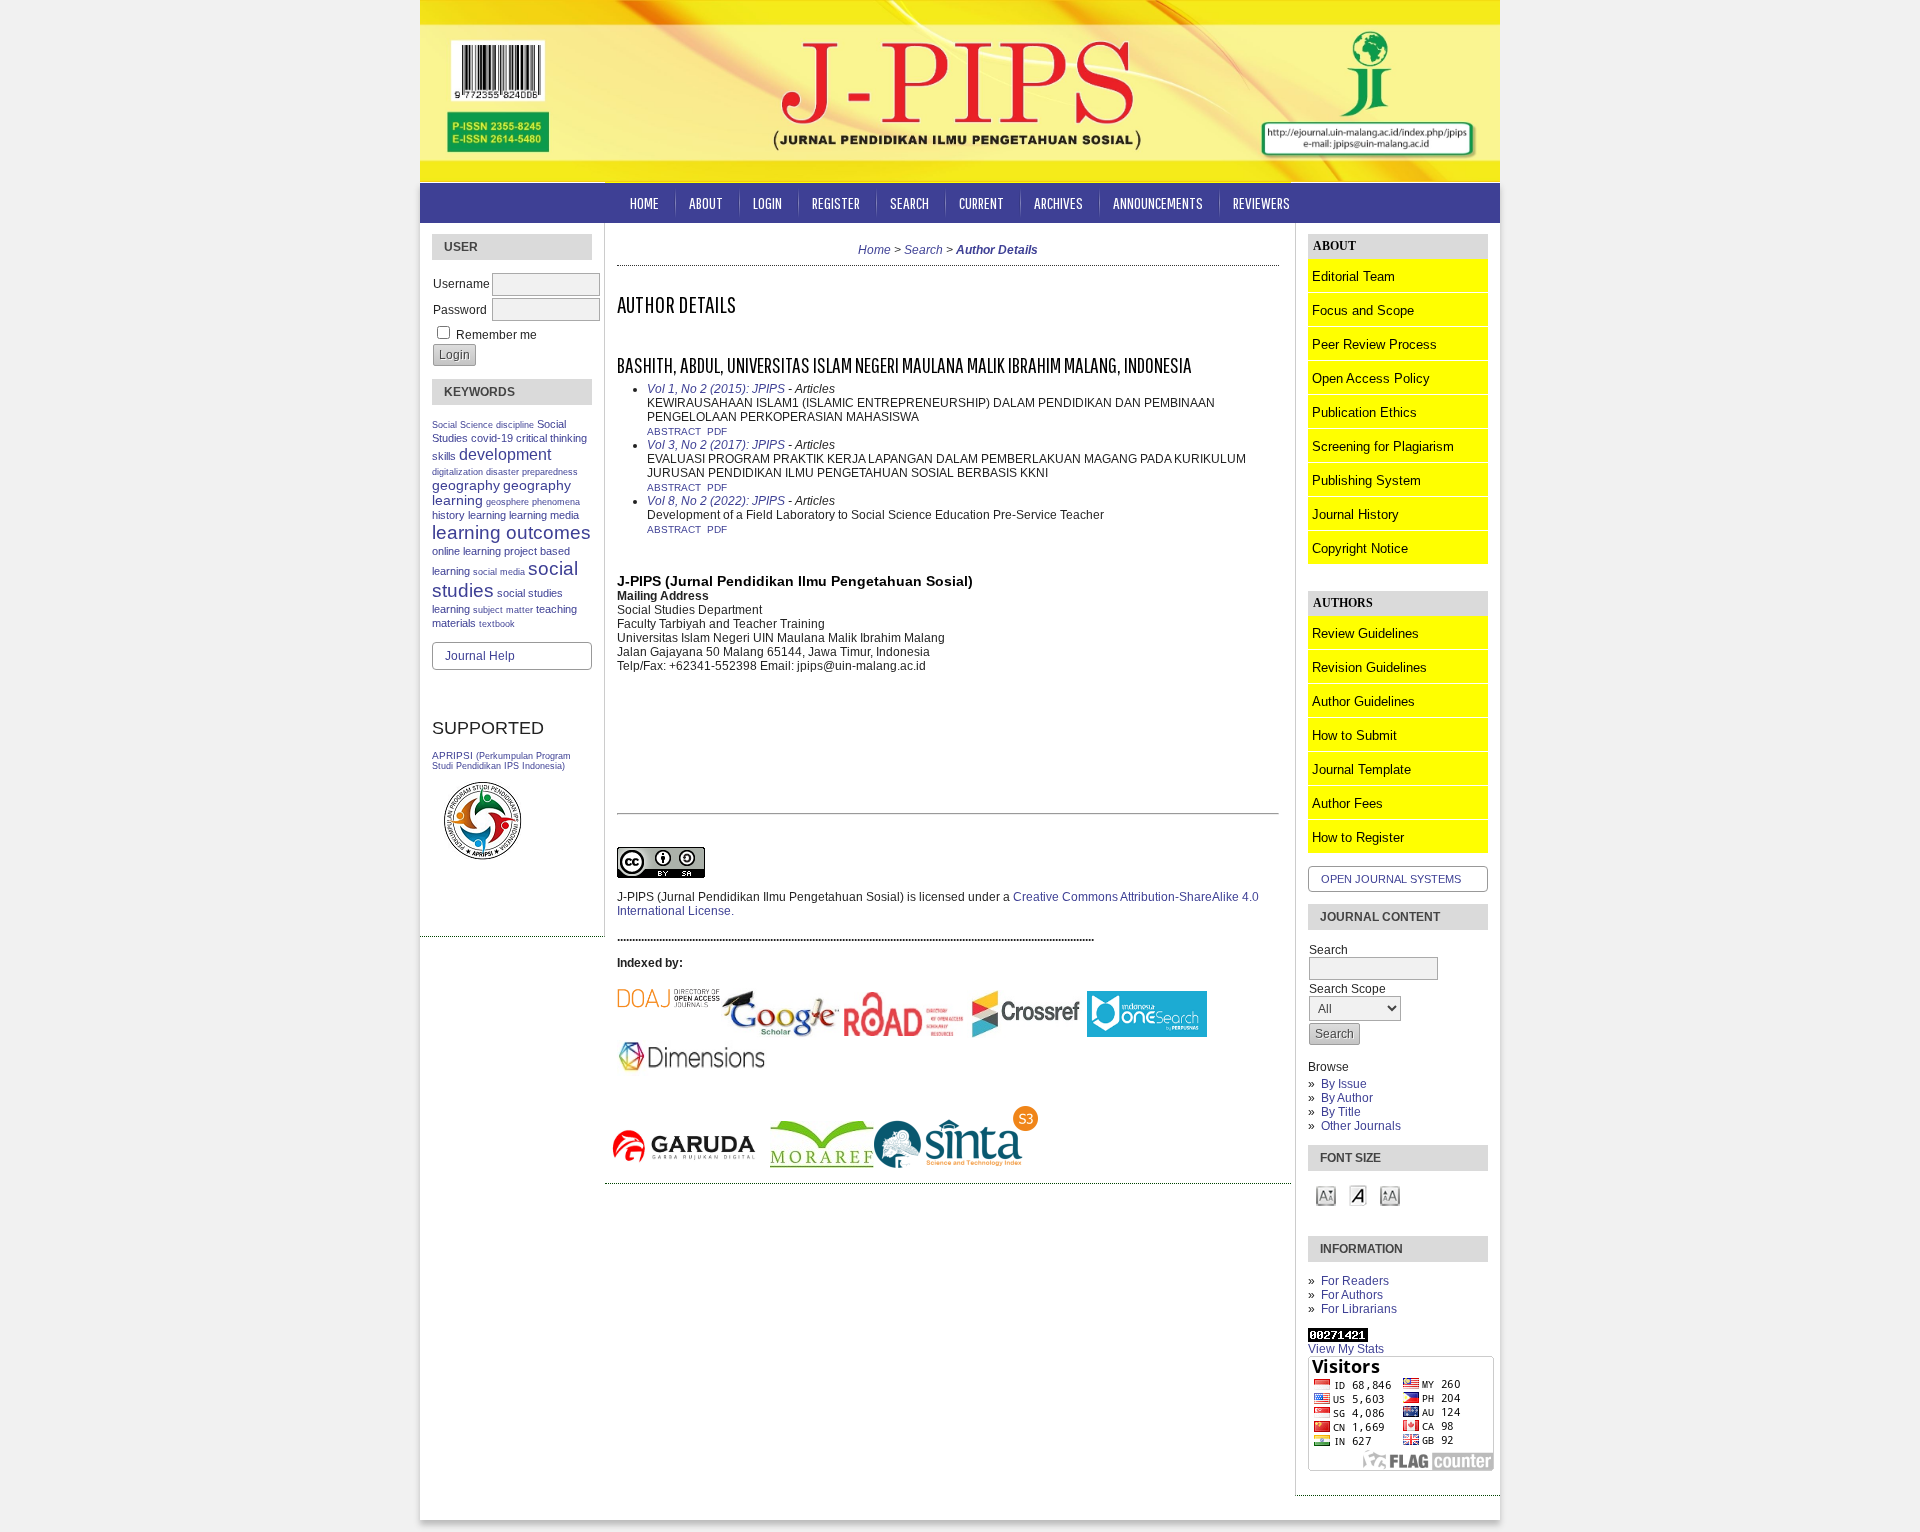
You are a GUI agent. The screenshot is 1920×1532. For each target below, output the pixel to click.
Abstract (674, 431)
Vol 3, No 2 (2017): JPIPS (716, 445)
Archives (1058, 202)
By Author (1347, 1098)
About (706, 202)
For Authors (1352, 1295)
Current (981, 202)
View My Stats (1346, 1349)
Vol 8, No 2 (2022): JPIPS (716, 501)
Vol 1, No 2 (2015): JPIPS (716, 389)
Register (836, 202)
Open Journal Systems (1391, 879)
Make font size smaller (1326, 1194)
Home (644, 202)
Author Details (997, 250)
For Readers (1355, 1281)
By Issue (1344, 1084)
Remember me (496, 335)
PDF (717, 431)
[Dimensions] (692, 1054)
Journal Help (480, 656)
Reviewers (1261, 202)
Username (461, 284)
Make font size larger (1390, 1194)
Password (460, 310)
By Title (1341, 1112)
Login (767, 202)
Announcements (1158, 202)
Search (909, 202)
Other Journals (1361, 1126)
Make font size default (1358, 1194)
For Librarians (1359, 1309)
